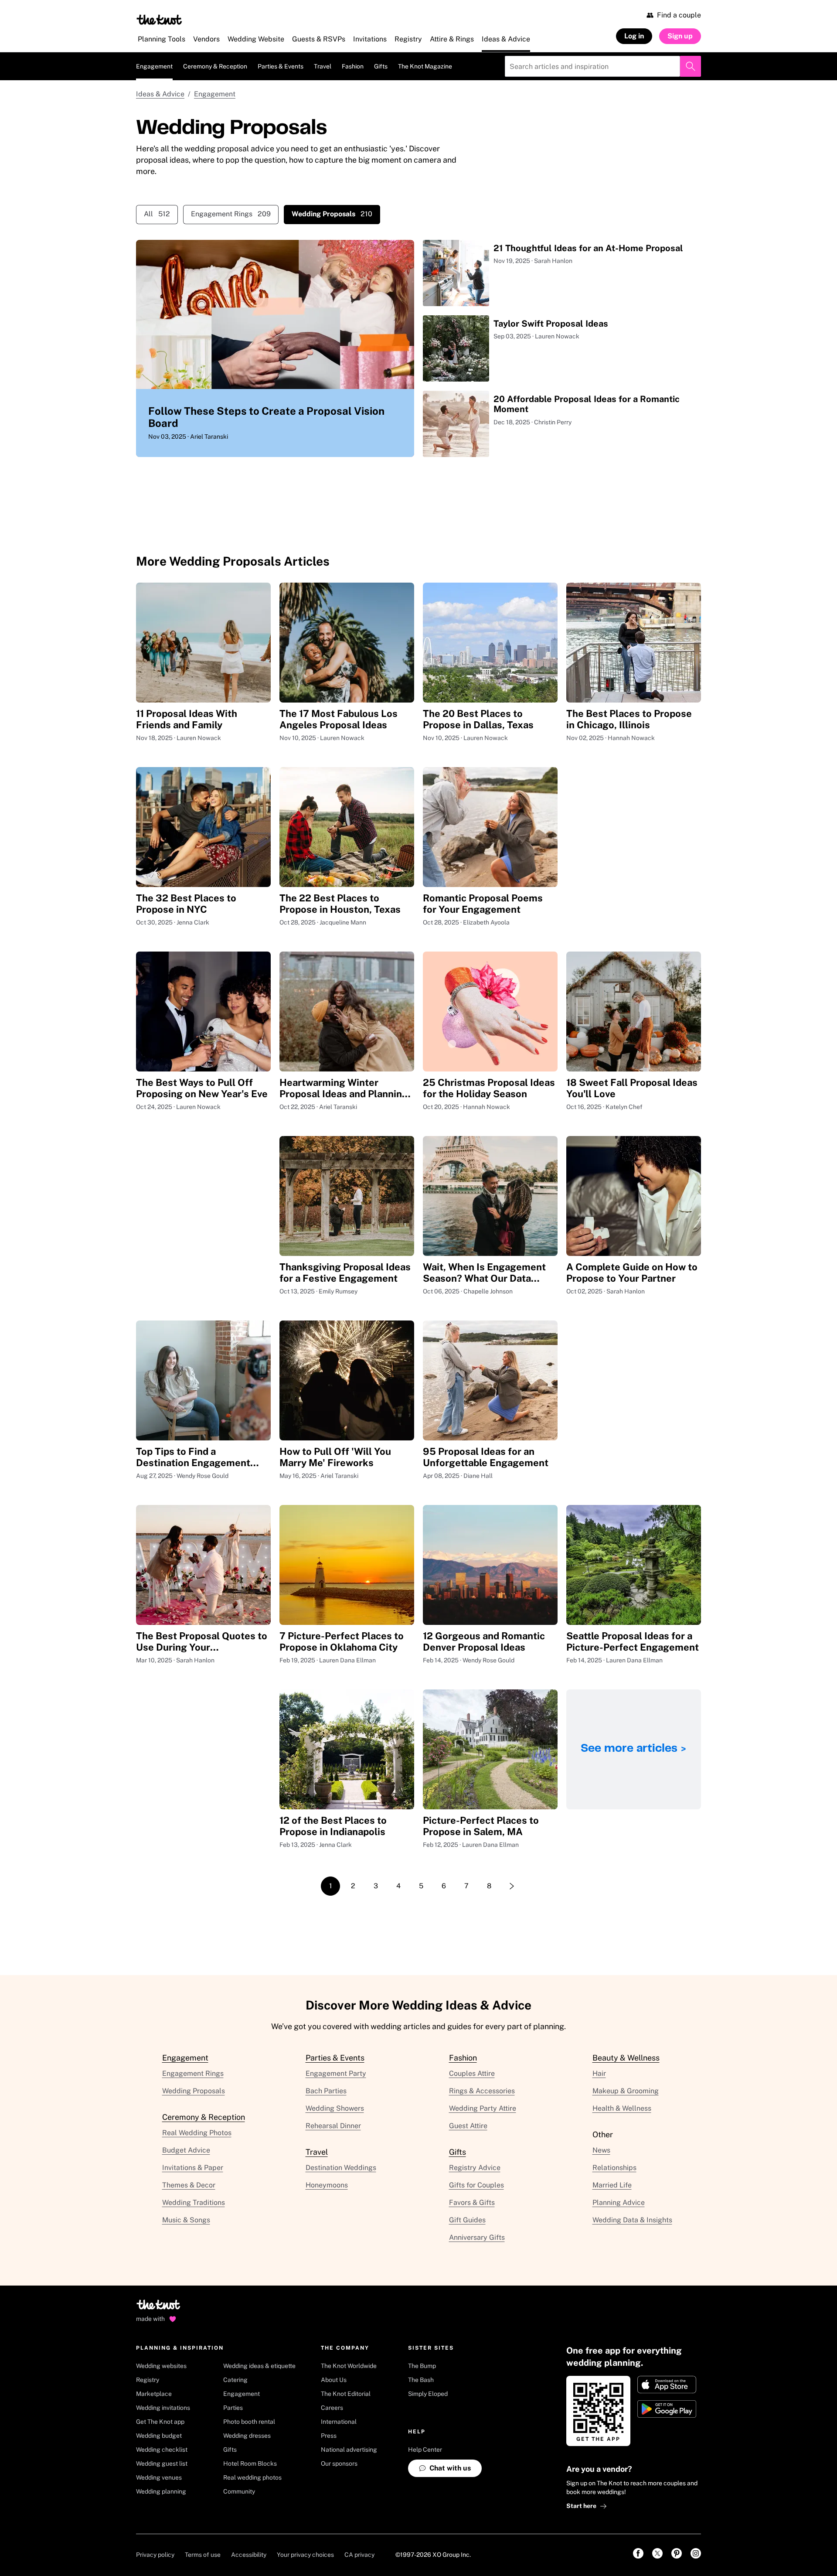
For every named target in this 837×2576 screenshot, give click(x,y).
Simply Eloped (428, 2394)
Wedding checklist (162, 2450)
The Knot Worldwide (349, 2366)
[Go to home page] (159, 2307)
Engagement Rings (231, 214)
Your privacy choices (305, 2555)
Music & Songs (186, 2220)
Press (329, 2436)
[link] (638, 2553)
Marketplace (154, 2394)
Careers (332, 2408)
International (339, 2422)
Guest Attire (468, 2126)
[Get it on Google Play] (667, 2409)
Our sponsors (339, 2463)
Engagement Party (336, 2073)
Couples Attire (472, 2073)
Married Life (612, 2185)
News (601, 2150)
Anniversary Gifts (477, 2237)
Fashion (353, 66)
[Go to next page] (512, 1886)
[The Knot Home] (159, 20)
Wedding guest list (162, 2463)
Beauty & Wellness (626, 2058)
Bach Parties (326, 2091)
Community (239, 2491)
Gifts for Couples (476, 2185)
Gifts (381, 66)
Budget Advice (186, 2150)
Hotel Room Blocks (250, 2463)
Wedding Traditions (194, 2202)
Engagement (154, 66)
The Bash (421, 2380)
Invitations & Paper (193, 2168)
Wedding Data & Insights (632, 2220)
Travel (323, 66)
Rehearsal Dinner (333, 2126)
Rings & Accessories (482, 2091)
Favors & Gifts (472, 2202)
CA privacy (359, 2555)
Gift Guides (467, 2220)
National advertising (349, 2450)
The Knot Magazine (425, 66)
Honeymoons (327, 2185)
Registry (148, 2380)
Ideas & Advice (160, 94)
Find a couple (679, 15)
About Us (334, 2380)
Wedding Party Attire (483, 2108)
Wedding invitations (163, 2408)
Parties (233, 2408)
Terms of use (203, 2555)
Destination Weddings (341, 2168)
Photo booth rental (249, 2422)
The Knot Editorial (346, 2394)
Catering (235, 2380)
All (157, 214)
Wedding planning (161, 2491)
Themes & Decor (189, 2185)
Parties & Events (281, 66)
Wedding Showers (335, 2108)
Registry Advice (475, 2168)
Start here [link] (581, 2506)
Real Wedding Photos (197, 2133)
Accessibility (249, 2555)
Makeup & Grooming (626, 2091)
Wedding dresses (247, 2436)
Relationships (614, 2168)
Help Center (425, 2450)
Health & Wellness (622, 2108)
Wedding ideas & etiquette (259, 2366)
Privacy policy (155, 2555)
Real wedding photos (252, 2477)
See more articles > (634, 1749)
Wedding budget (159, 2436)
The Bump (422, 2366)
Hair (599, 2073)
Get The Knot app (160, 2422)
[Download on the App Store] (667, 2385)
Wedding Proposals (194, 2091)
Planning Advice (619, 2202)
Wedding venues (159, 2477)
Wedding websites (161, 2366)
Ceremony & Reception (215, 66)
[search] (691, 66)
